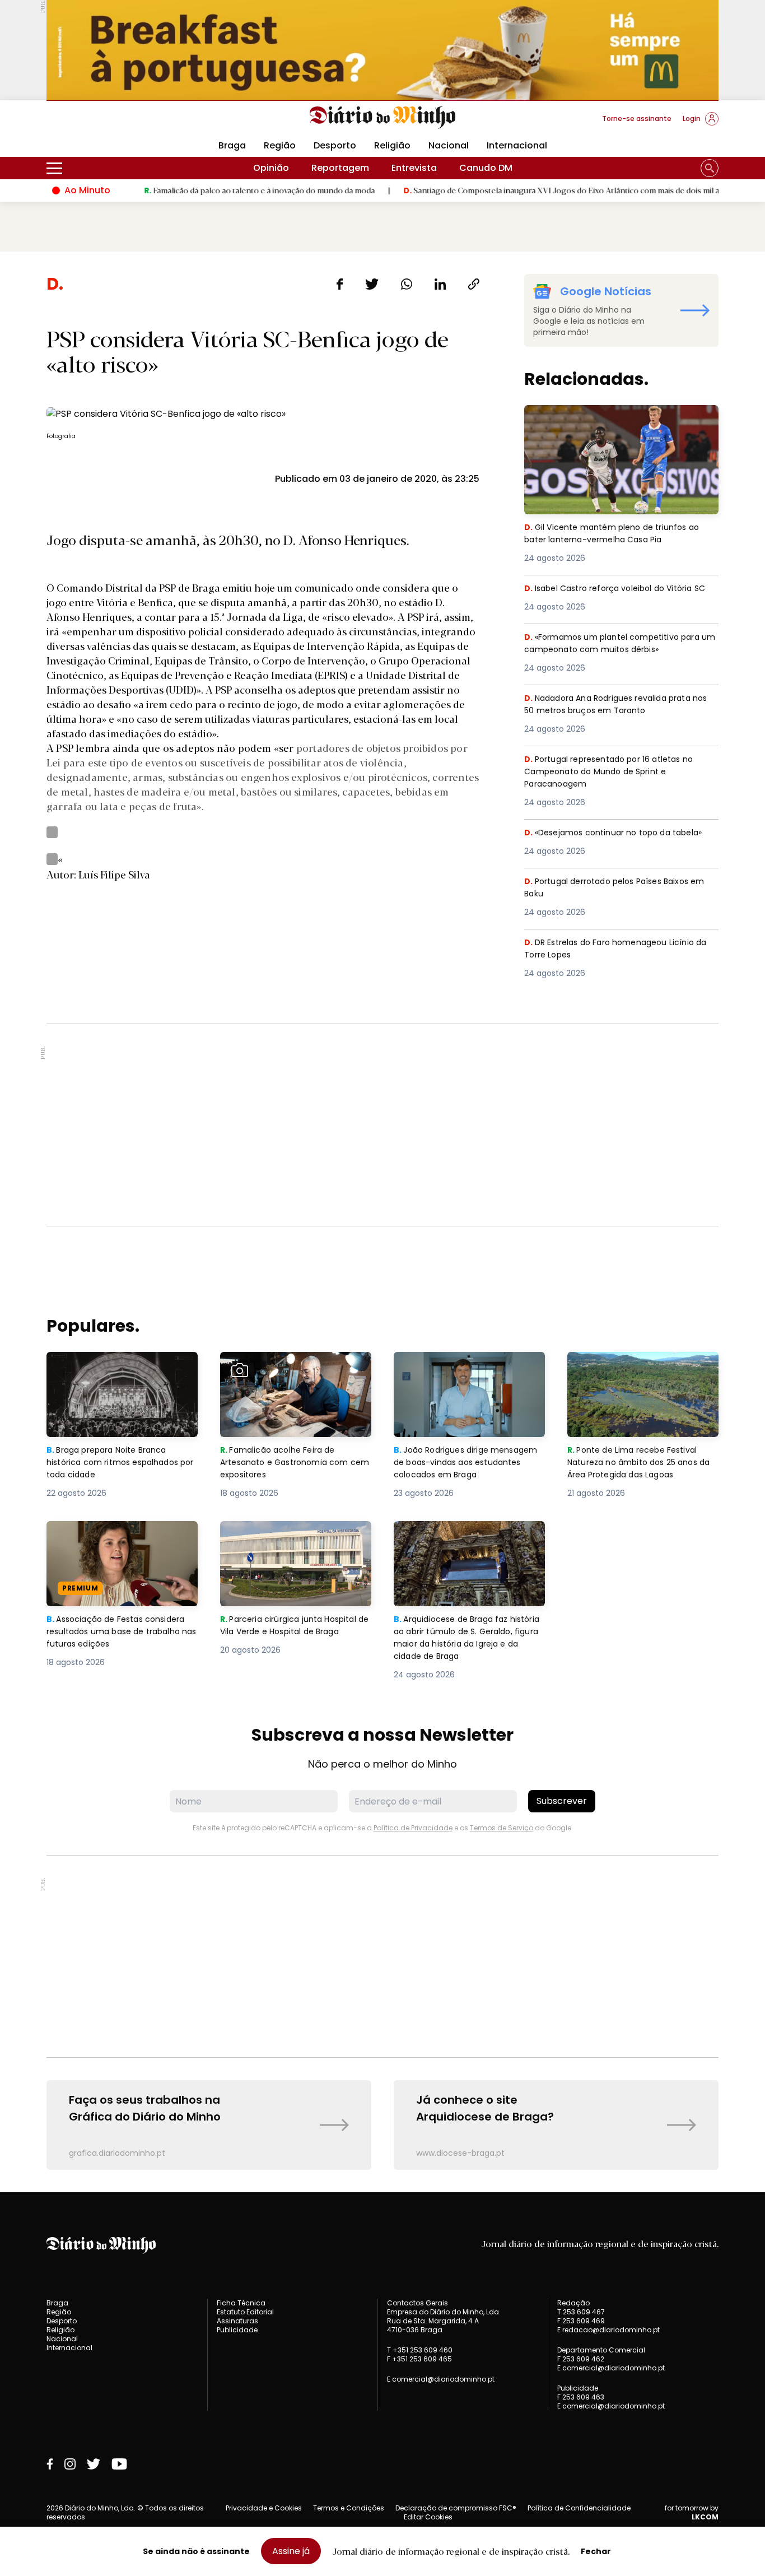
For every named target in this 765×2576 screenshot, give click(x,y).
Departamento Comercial (601, 2350)
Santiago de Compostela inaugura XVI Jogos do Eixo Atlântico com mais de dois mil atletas (516, 190)
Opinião (271, 168)
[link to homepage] (383, 118)
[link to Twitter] (94, 2464)
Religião (392, 145)
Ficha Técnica (241, 2303)
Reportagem (340, 168)
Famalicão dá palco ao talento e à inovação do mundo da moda (204, 190)
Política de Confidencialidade (579, 2508)
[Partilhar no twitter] (372, 284)
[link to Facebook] (50, 2464)
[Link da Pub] (382, 50)
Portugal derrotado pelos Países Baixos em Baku (614, 888)
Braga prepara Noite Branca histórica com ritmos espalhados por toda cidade (112, 1372)
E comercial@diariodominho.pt (441, 2379)
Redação (573, 2303)
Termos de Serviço (502, 1828)
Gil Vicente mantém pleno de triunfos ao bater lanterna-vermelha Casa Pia (616, 418)
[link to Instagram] (70, 2464)
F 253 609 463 (581, 2397)
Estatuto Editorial (245, 2312)
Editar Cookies (428, 2517)
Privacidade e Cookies (264, 2508)
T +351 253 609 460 (420, 2350)
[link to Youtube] (119, 2464)
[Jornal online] (105, 123)
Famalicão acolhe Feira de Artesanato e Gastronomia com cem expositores (293, 1372)
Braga (232, 145)
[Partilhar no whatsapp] (407, 284)
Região (280, 145)
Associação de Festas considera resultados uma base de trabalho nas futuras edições (121, 1541)
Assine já (291, 2551)
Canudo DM (486, 168)
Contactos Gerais (418, 2303)
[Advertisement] (382, 1125)
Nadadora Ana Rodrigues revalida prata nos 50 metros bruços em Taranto (615, 705)
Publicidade (237, 2330)
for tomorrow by (692, 2513)
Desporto (335, 145)
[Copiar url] (474, 284)
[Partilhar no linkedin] (440, 284)
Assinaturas (237, 2321)
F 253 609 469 (581, 2321)
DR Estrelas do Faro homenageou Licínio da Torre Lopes (615, 949)
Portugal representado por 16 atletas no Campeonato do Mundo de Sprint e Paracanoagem (615, 773)
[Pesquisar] (710, 168)
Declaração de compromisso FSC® (456, 2508)
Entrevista (414, 168)
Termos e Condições (349, 2508)
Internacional (517, 145)
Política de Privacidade (413, 1828)
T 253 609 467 (581, 2312)
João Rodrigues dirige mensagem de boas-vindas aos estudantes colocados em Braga (469, 1372)
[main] (382, 1222)
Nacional (449, 145)
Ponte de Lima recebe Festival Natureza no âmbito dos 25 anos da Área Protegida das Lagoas (642, 1372)
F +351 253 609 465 (419, 2359)
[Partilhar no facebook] (340, 284)
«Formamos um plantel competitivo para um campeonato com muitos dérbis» (618, 644)
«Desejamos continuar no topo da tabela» (620, 833)
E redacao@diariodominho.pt (608, 2330)
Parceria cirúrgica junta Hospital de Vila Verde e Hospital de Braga (293, 1541)
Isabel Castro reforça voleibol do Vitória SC (615, 595)
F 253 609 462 (581, 2359)
